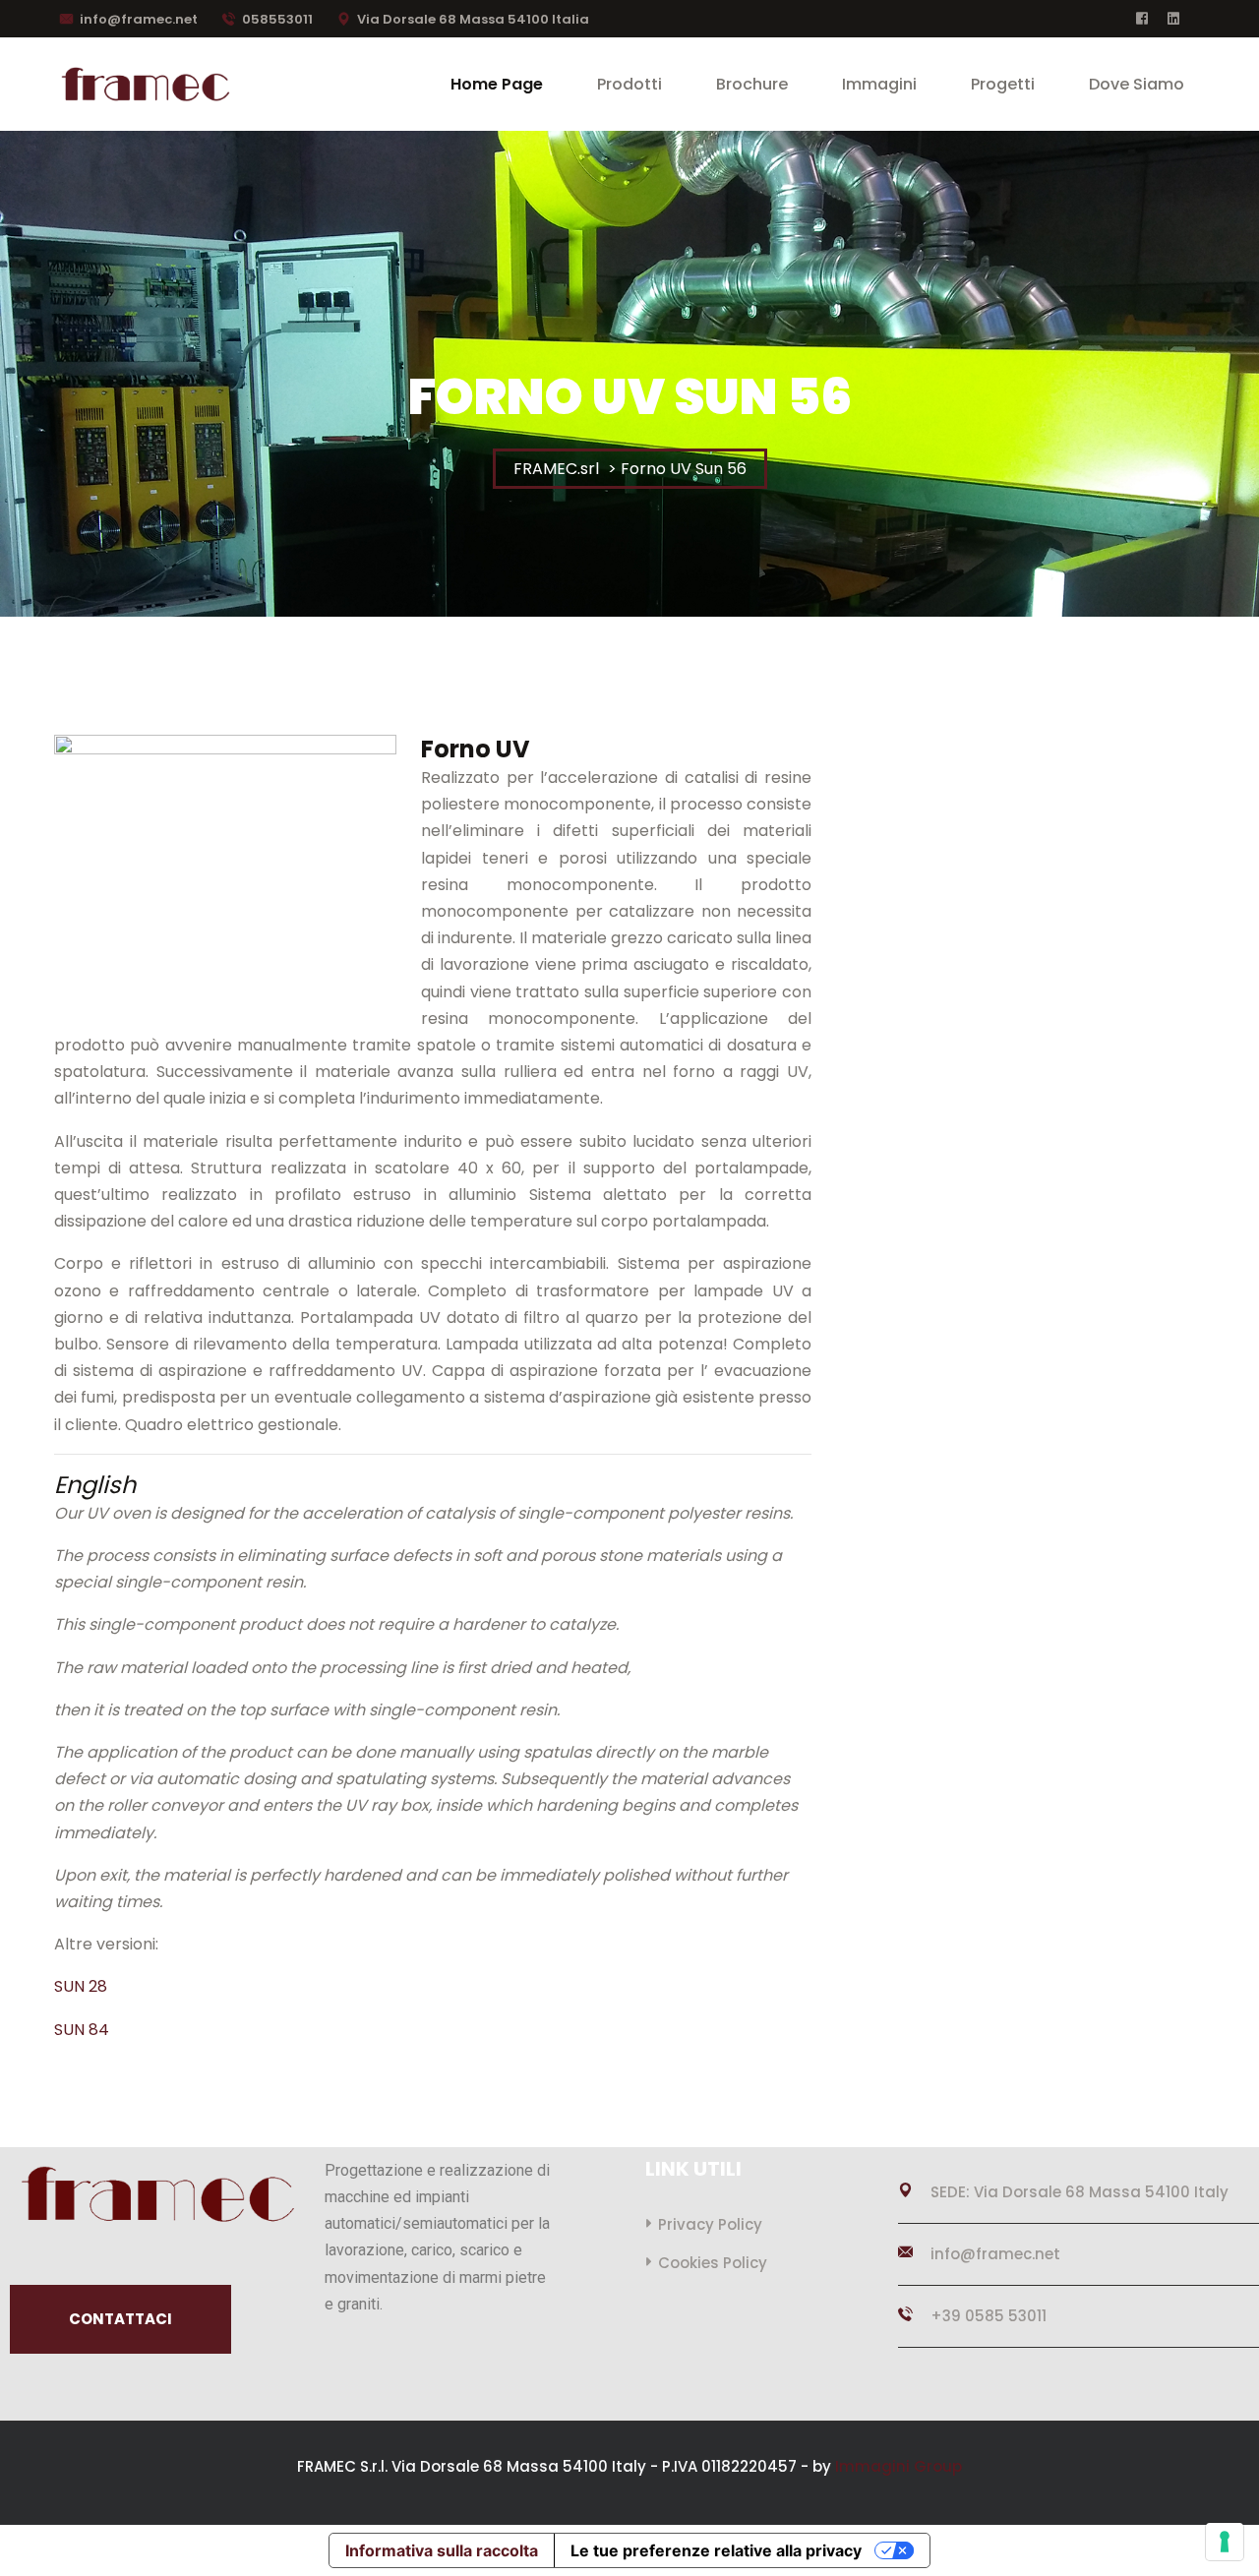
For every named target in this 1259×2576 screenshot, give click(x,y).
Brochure (752, 84)
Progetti (1003, 84)
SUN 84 (82, 2030)
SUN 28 (81, 1986)
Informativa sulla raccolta (442, 2550)
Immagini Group (899, 2466)
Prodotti (629, 84)
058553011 (277, 19)
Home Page (497, 84)
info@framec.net (139, 19)
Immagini (879, 84)
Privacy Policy (710, 2224)
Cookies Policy (713, 2263)
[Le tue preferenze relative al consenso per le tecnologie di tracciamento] (1225, 2542)
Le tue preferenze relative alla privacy (716, 2550)
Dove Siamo (1137, 84)
